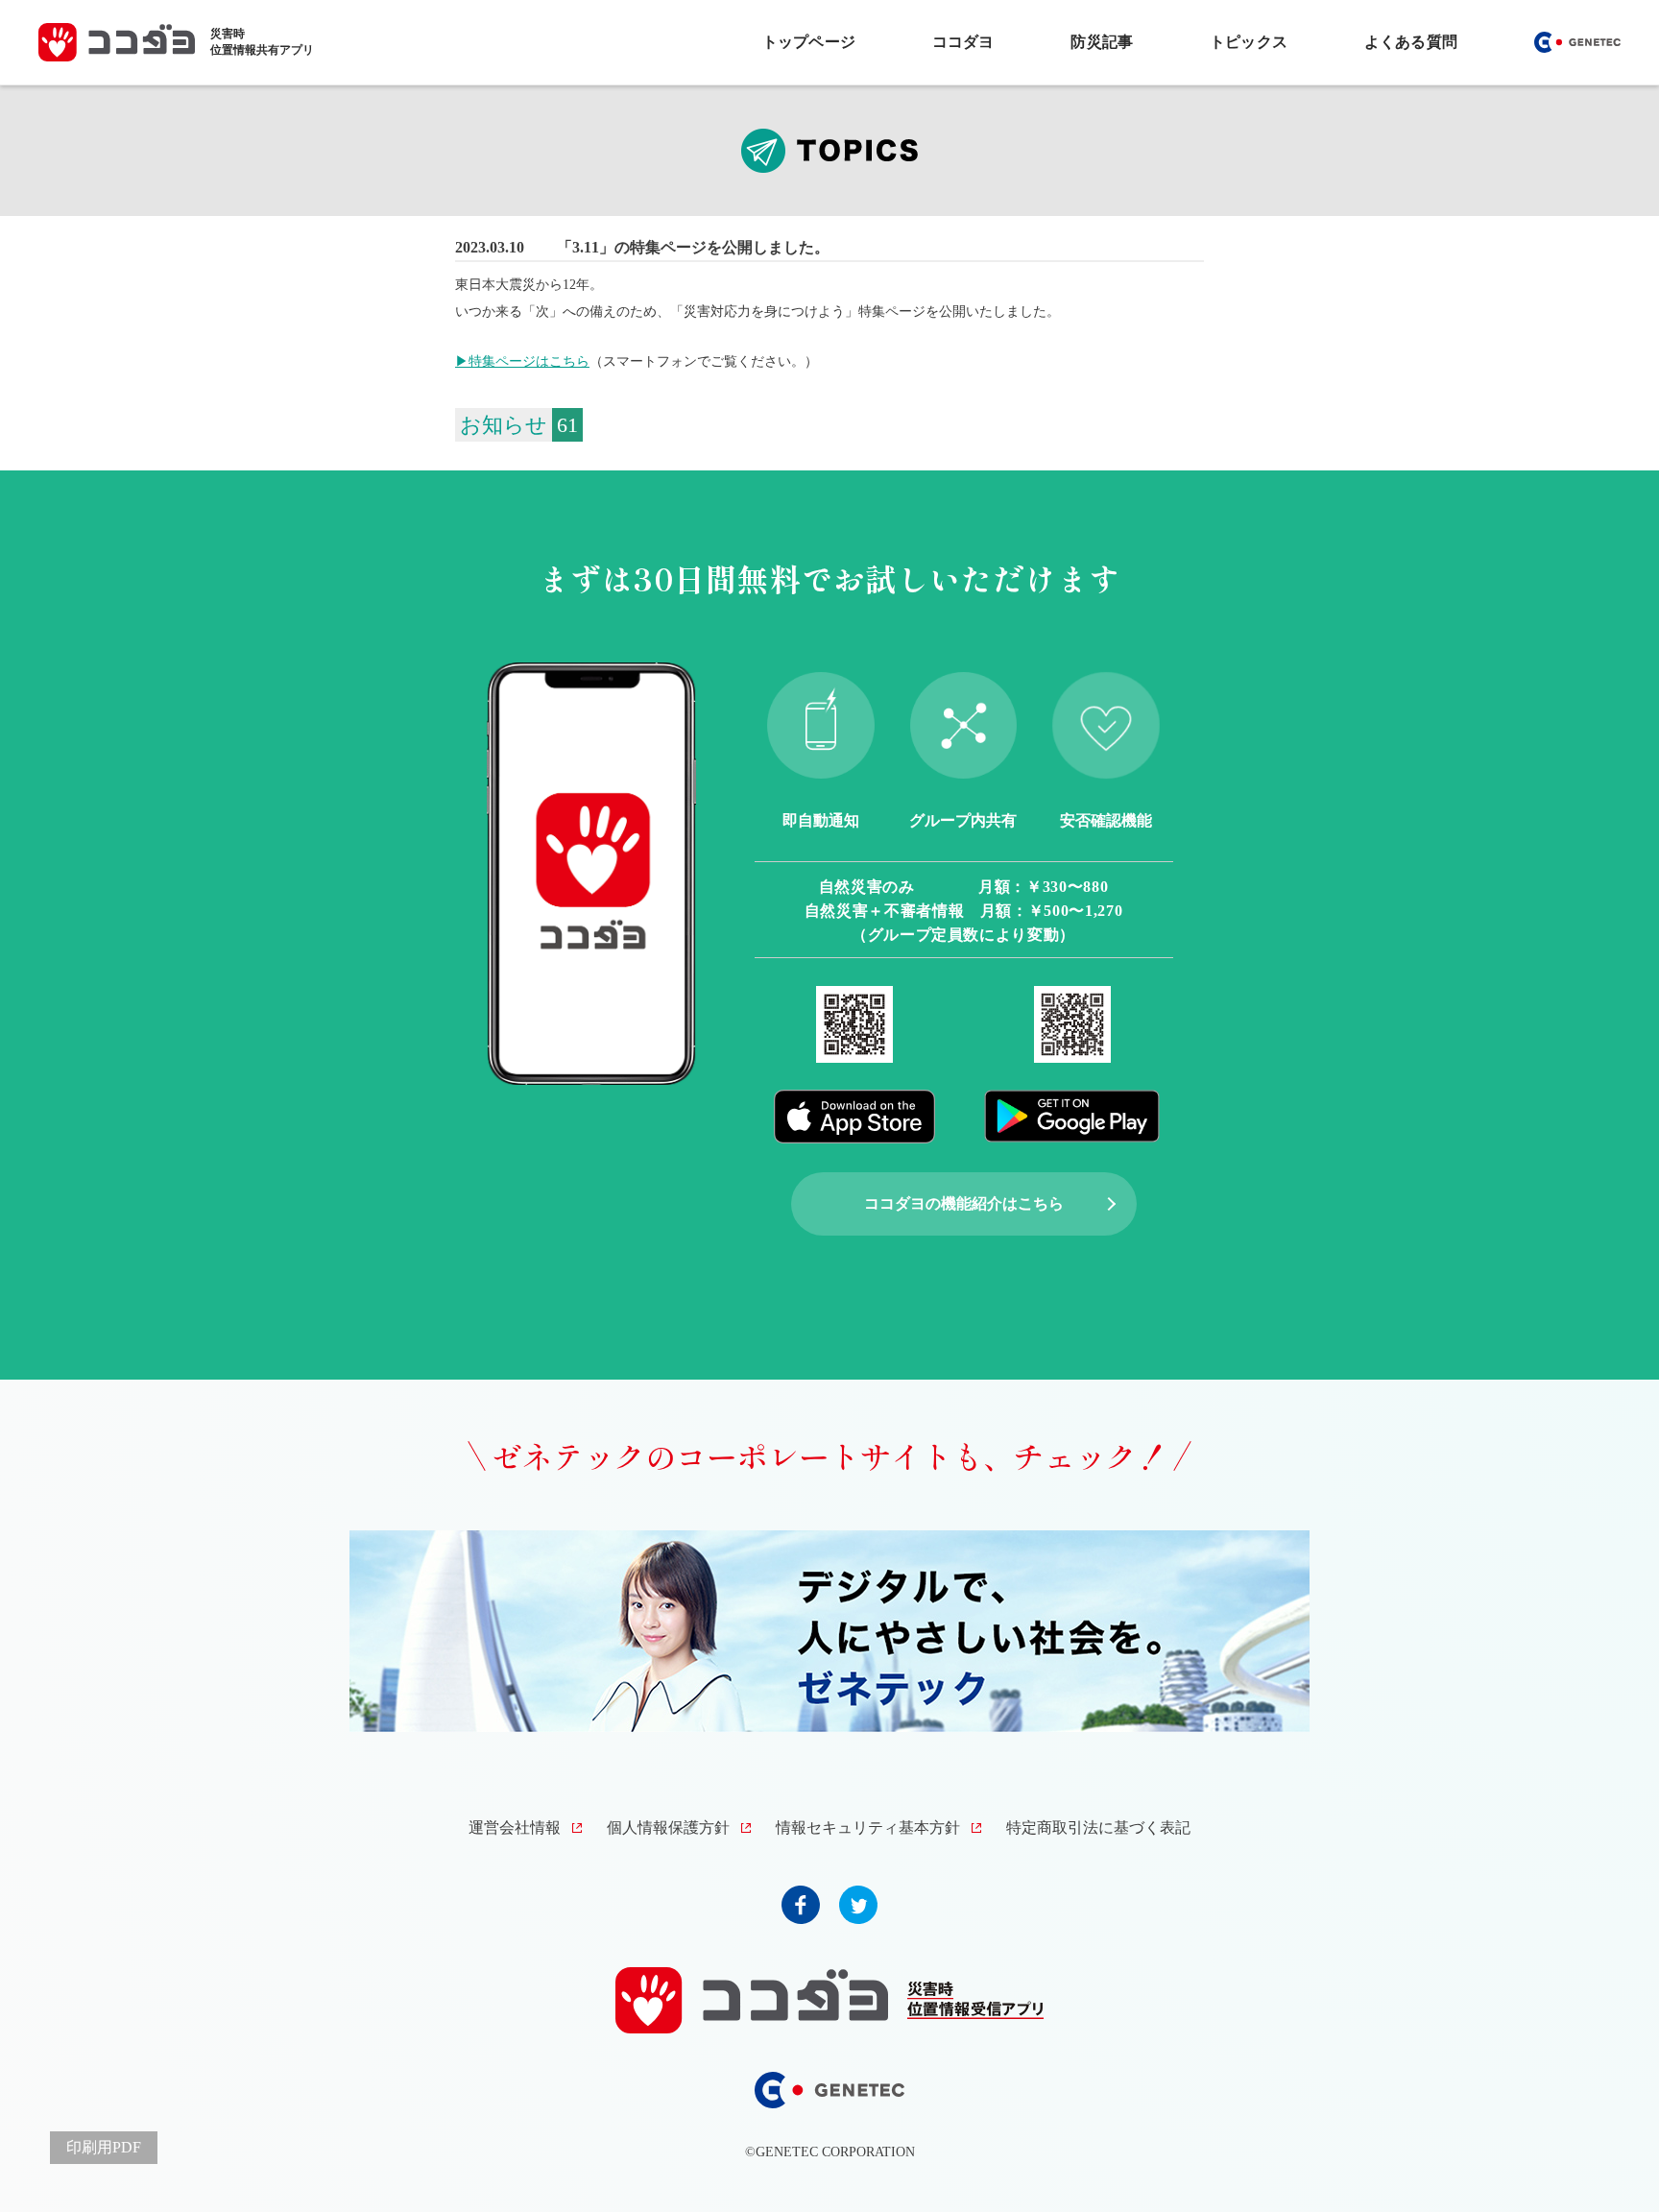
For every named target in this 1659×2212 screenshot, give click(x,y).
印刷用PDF (104, 2147)
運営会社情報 (515, 1827)
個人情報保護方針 (668, 1827)
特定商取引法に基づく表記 (1098, 1827)
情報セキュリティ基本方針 (868, 1827)
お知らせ (504, 425)
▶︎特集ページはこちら (522, 361)
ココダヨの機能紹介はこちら (964, 1203)
